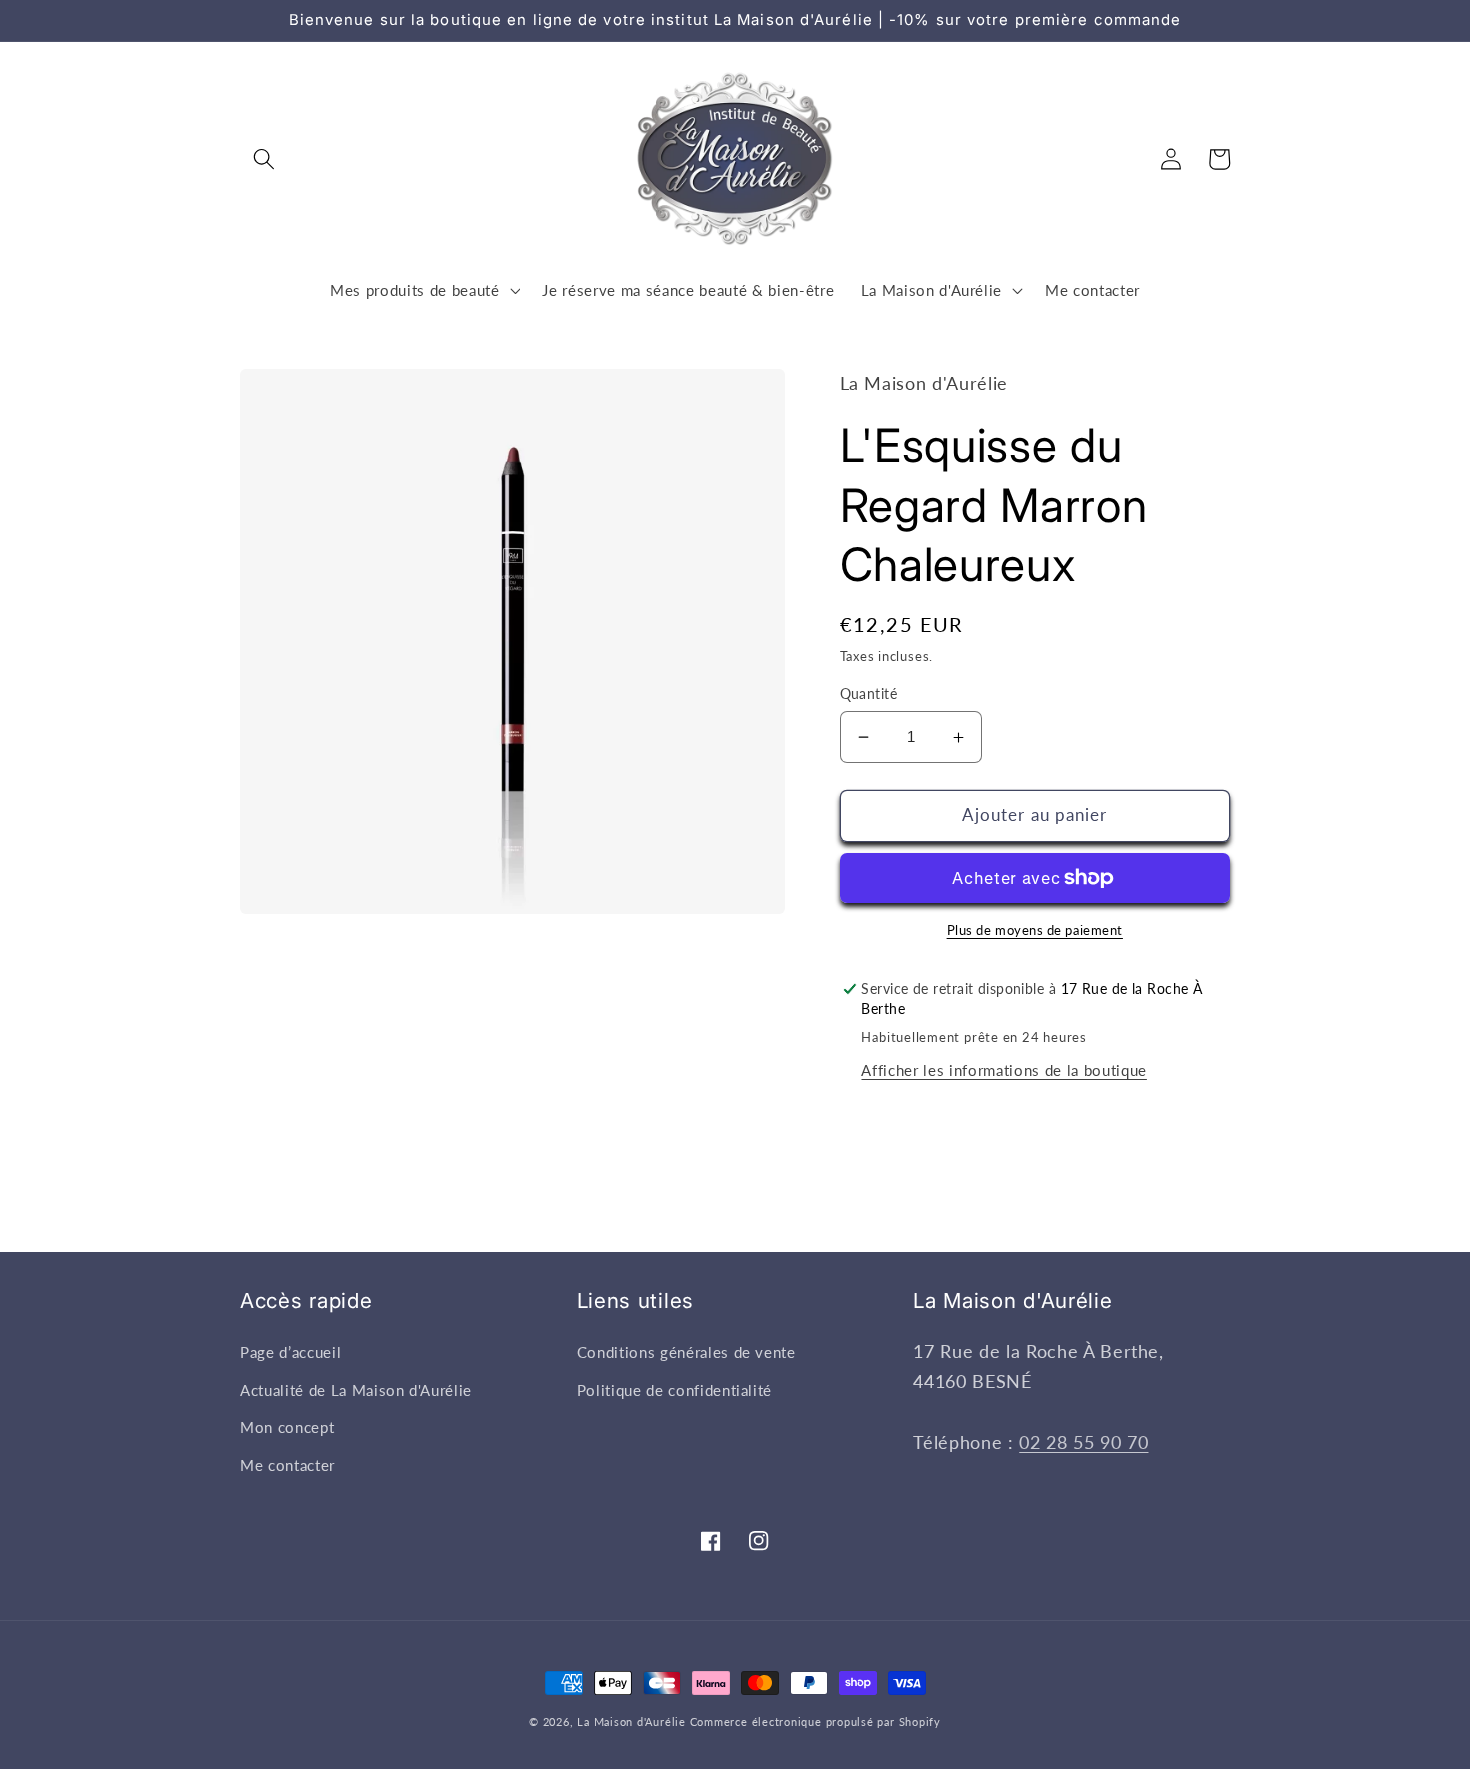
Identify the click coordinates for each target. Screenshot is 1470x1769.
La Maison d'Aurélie (631, 1721)
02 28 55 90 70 (1083, 1442)
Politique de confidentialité (674, 1390)
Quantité (869, 693)
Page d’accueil (290, 1352)
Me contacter (287, 1465)
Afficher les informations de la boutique (1003, 1070)
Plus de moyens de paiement (1035, 930)
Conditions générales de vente (686, 1352)
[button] (264, 159)
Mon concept (287, 1427)
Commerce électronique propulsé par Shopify (815, 1721)
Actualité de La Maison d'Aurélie (356, 1390)
